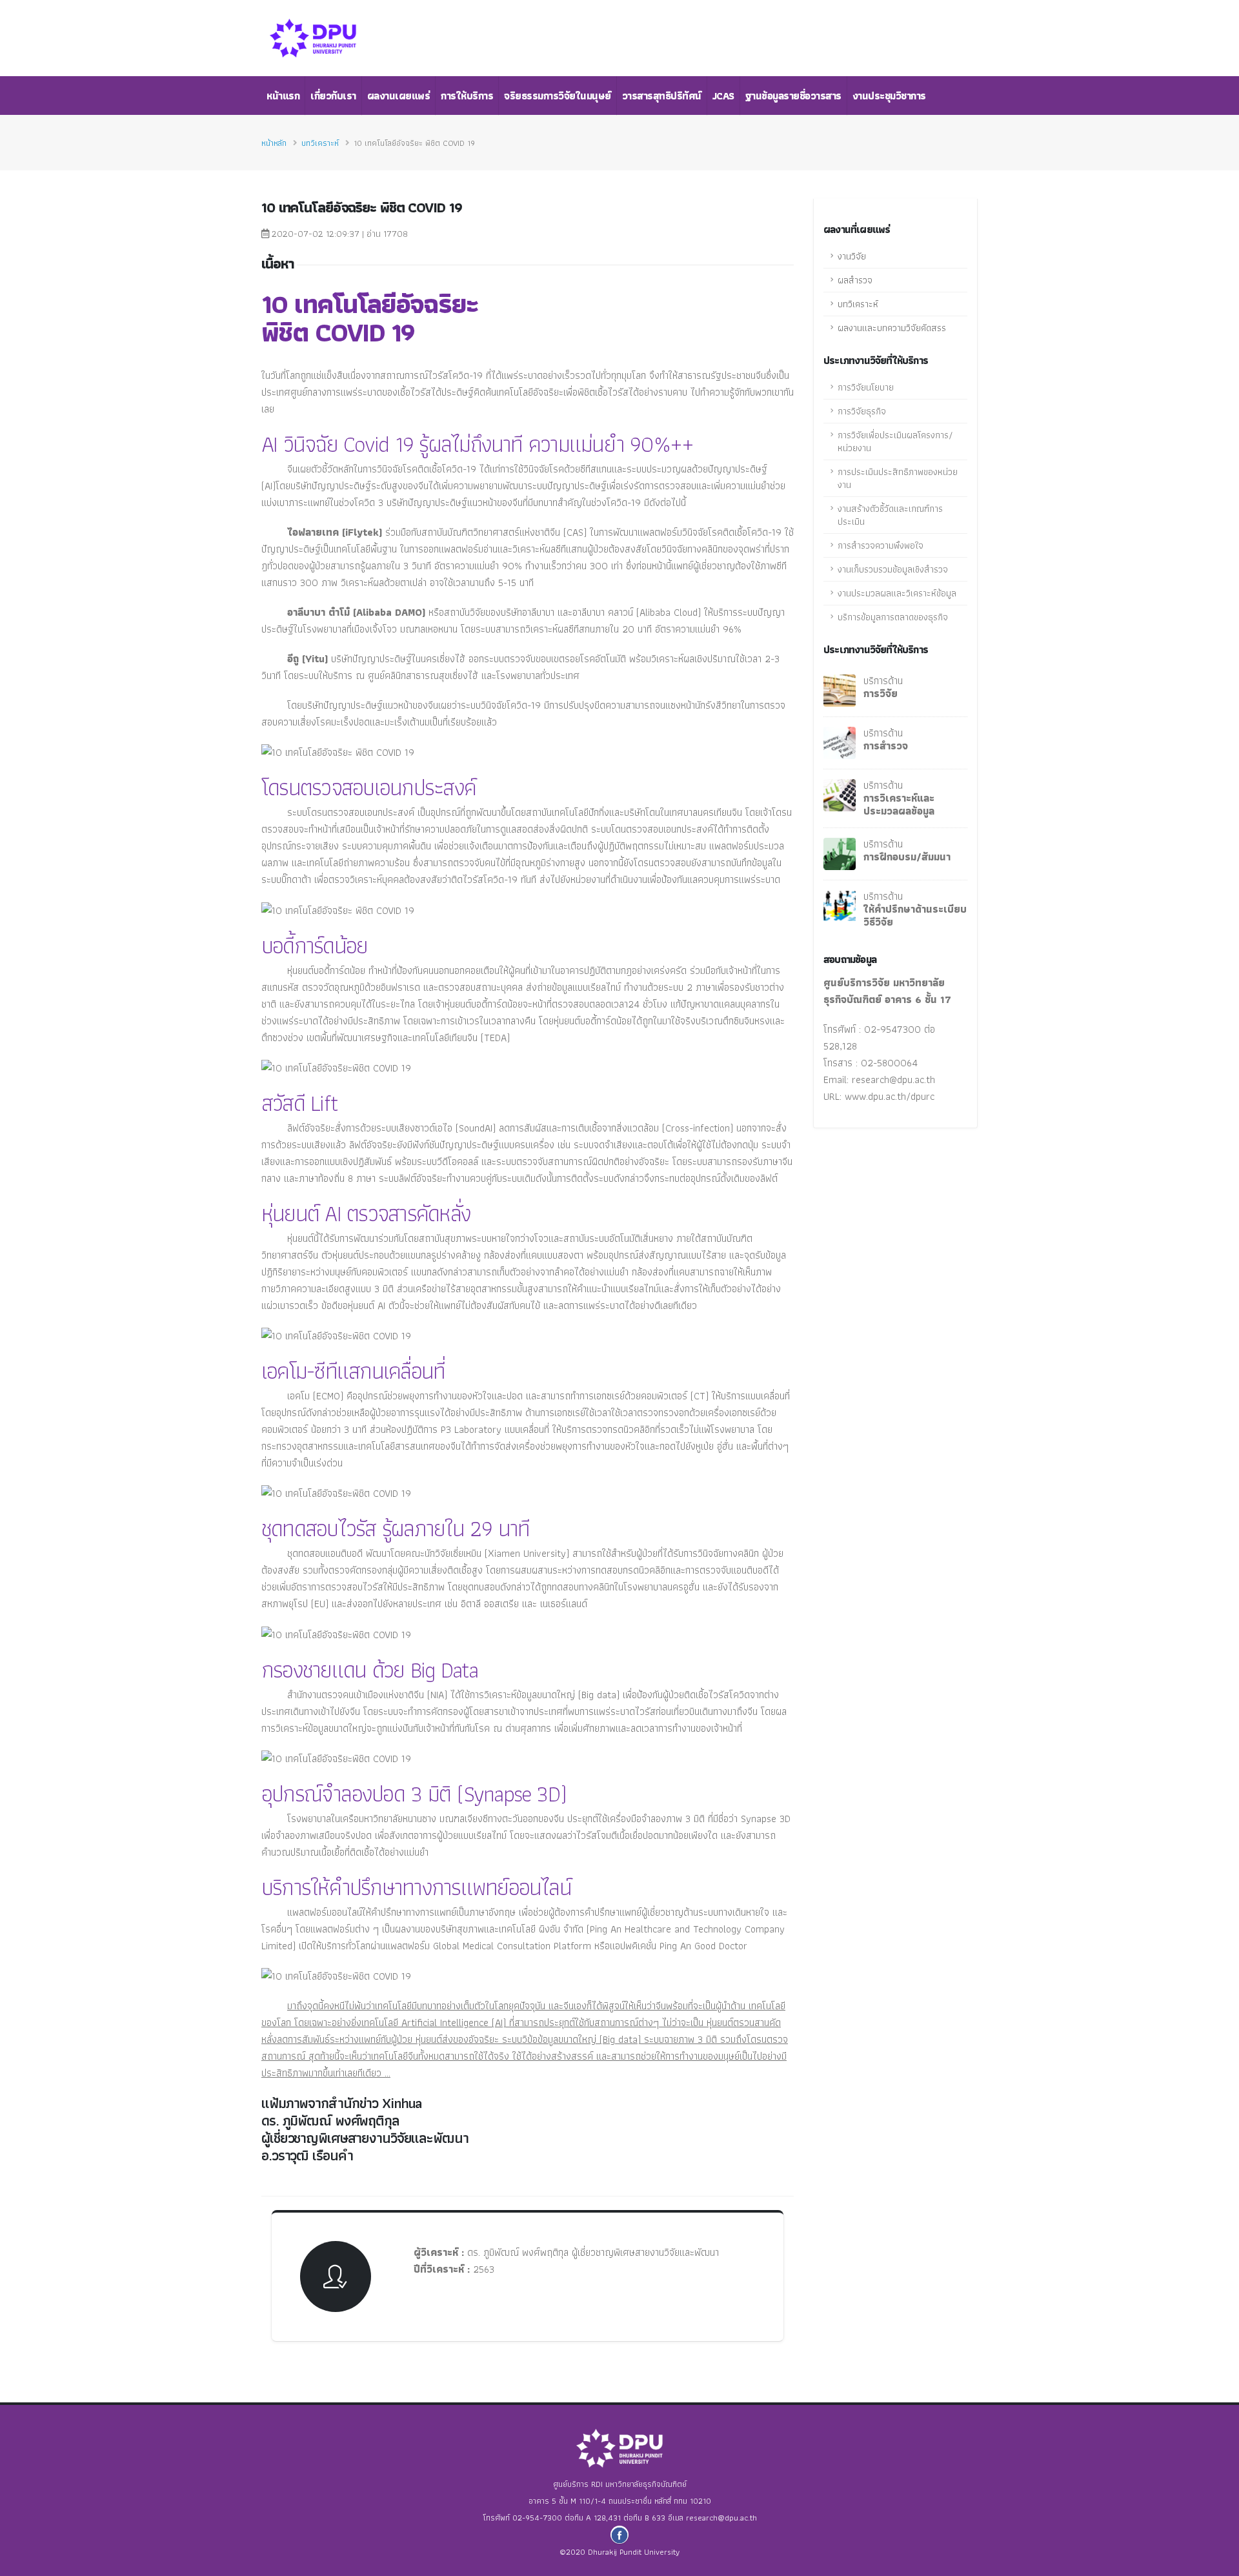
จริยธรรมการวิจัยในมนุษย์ (558, 96)
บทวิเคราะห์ (320, 143)
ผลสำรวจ (855, 280)
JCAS (723, 96)
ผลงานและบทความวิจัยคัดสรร (892, 328)
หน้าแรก (283, 96)
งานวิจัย (852, 256)
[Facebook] (619, 2535)
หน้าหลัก (274, 143)
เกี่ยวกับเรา (333, 96)
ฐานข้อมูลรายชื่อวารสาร (793, 96)
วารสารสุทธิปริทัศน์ (662, 96)
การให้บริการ (467, 96)
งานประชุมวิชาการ (889, 96)
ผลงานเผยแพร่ (399, 96)
